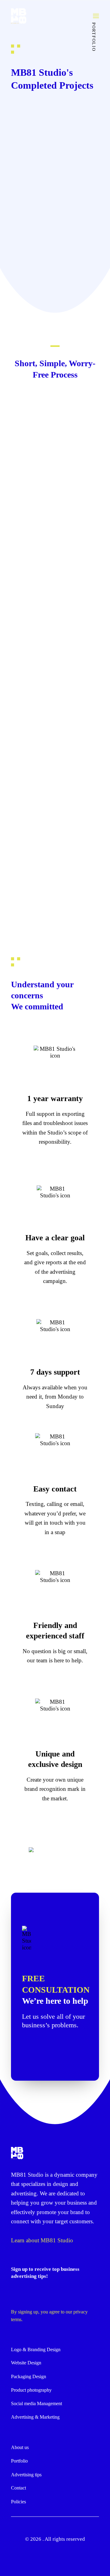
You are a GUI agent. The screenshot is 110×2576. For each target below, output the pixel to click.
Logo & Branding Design (36, 2349)
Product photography (31, 2390)
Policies (18, 2502)
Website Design (26, 2363)
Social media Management (37, 2403)
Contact (18, 2488)
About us (20, 2447)
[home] (17, 2153)
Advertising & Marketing (35, 2417)
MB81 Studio (27, 2175)
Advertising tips (26, 2475)
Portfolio (19, 2461)
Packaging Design (29, 2376)
